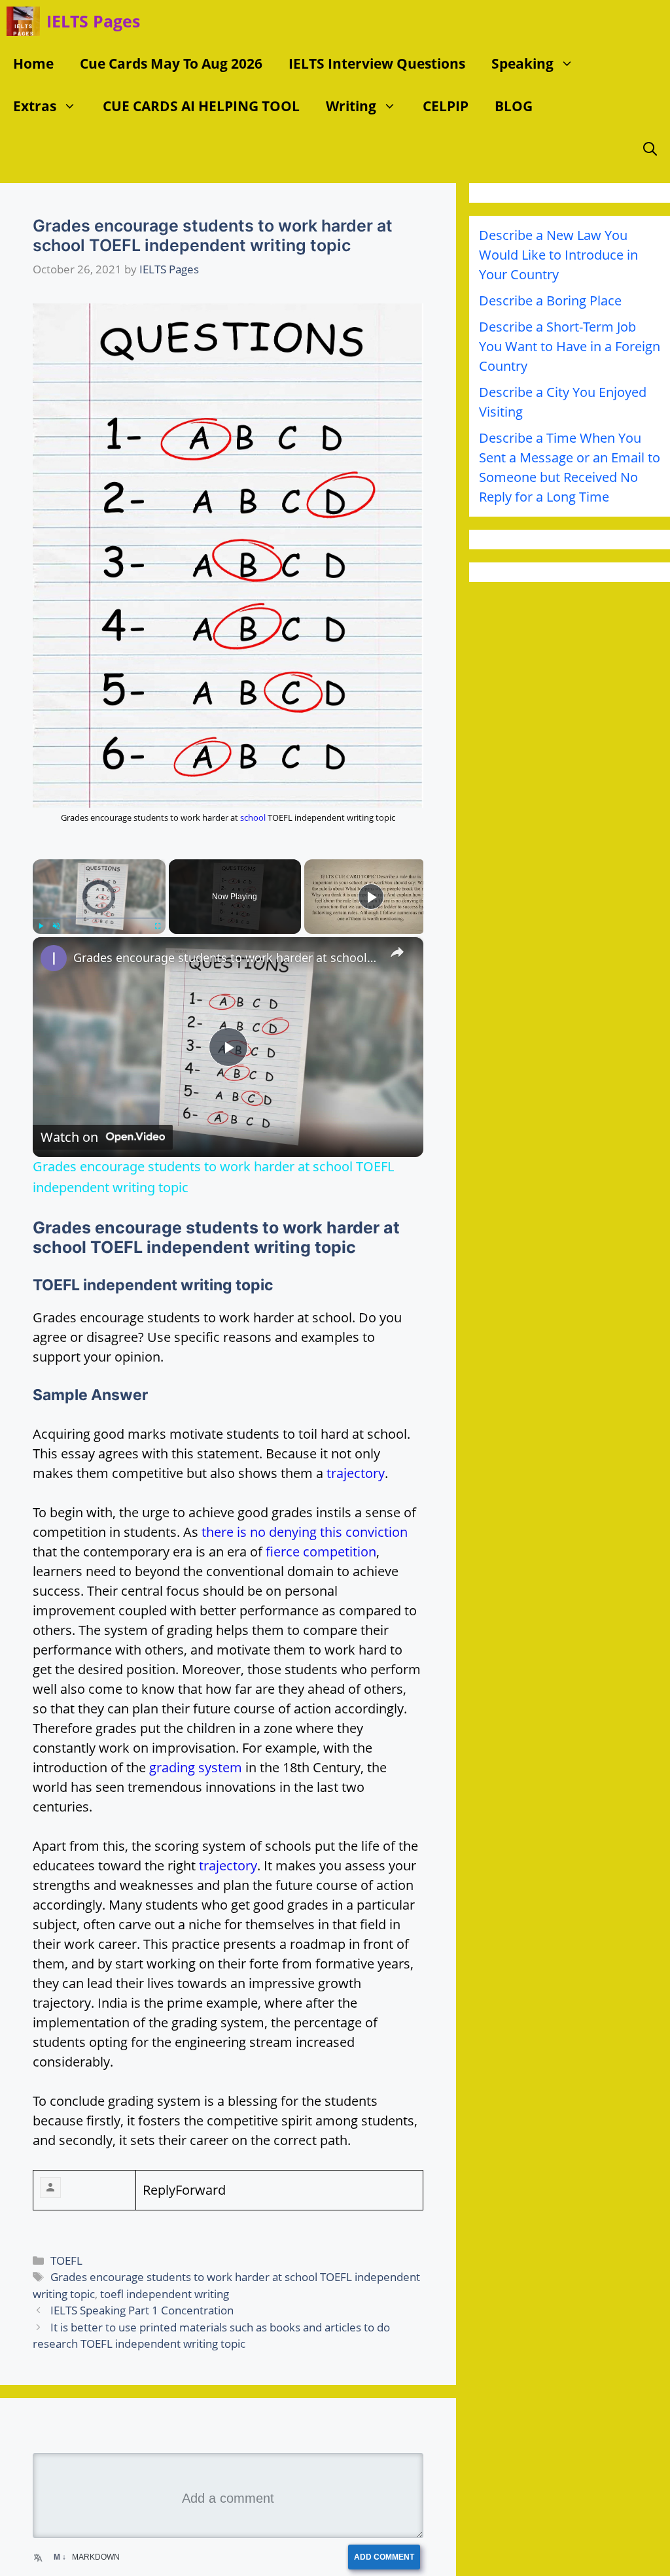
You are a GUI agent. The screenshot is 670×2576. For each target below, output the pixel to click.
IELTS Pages (93, 21)
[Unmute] (56, 926)
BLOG (514, 106)
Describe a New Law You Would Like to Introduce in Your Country (558, 255)
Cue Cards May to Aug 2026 (171, 63)
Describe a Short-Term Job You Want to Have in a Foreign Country (570, 346)
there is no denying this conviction (305, 1532)
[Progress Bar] (99, 918)
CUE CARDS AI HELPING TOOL (201, 106)
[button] (570, 64)
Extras (35, 106)
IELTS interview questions (377, 63)
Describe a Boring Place (550, 301)
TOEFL (66, 2260)
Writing (351, 106)
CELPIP (446, 106)
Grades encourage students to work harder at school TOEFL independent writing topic (226, 957)
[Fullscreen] (158, 926)
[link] (54, 958)
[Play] (41, 926)
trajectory (356, 1473)
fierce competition (321, 1552)
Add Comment (388, 2557)
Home (33, 63)
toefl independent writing (165, 2294)
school (253, 817)
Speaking (522, 63)
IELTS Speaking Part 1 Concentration (142, 2310)
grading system (196, 1767)
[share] (397, 952)
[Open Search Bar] (650, 149)
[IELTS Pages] (23, 21)
